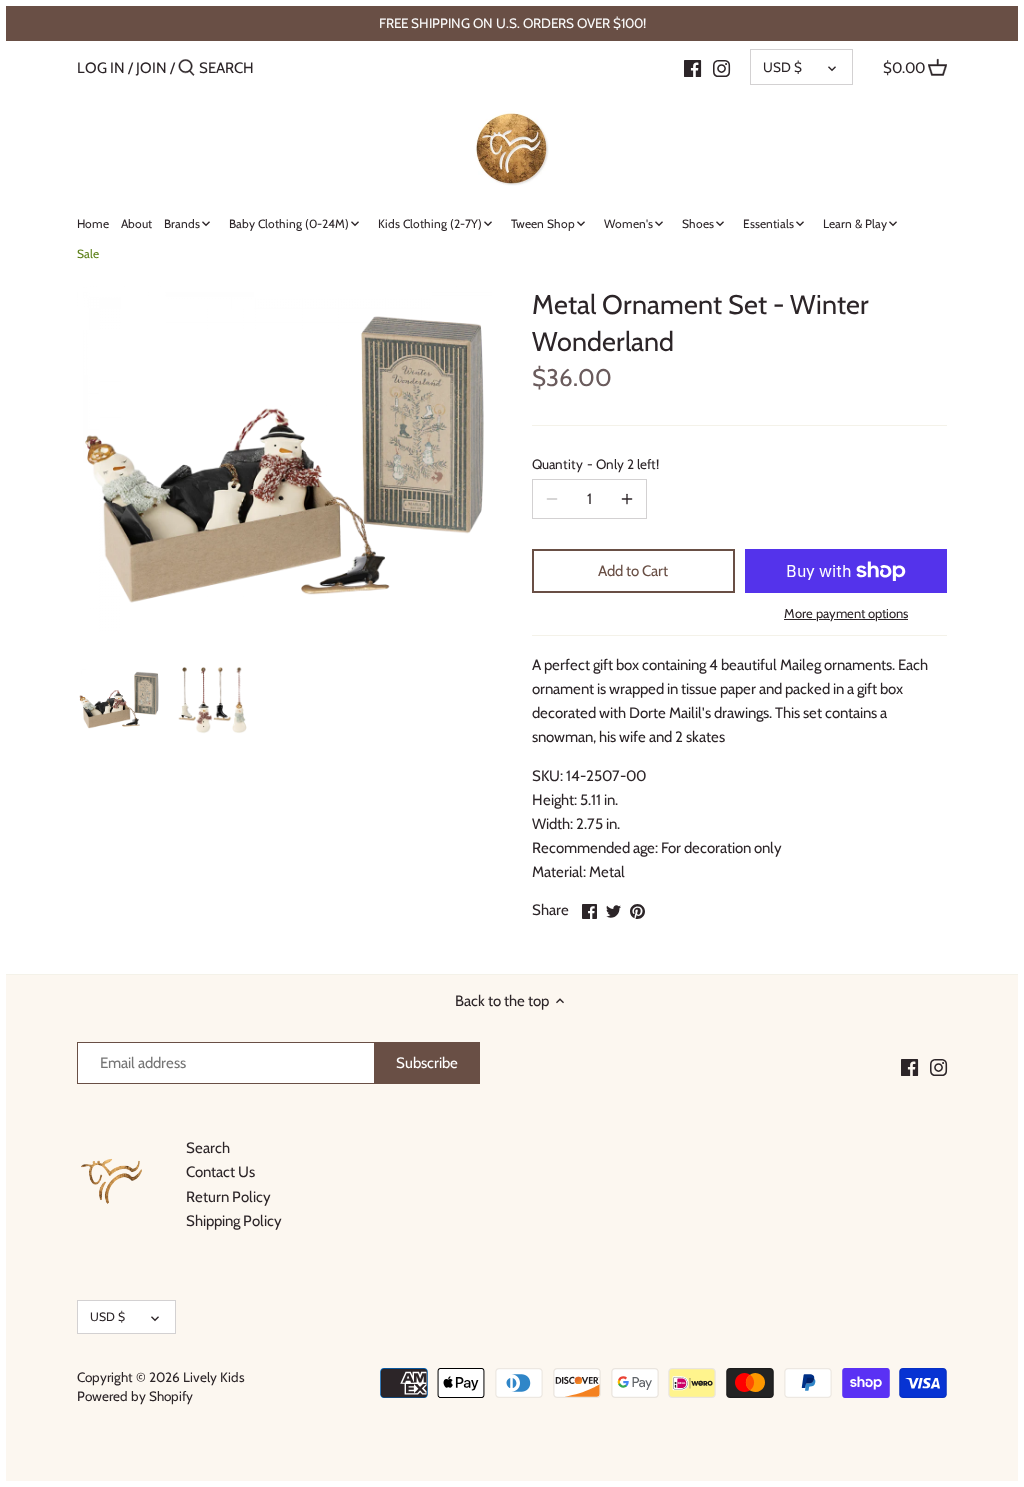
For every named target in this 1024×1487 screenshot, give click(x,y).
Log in (101, 68)
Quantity (595, 464)
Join (151, 68)
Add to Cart (633, 571)
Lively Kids (214, 1377)
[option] (119, 700)
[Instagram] (721, 67)
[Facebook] (692, 67)
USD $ (782, 67)
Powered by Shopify (135, 1396)
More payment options (846, 613)
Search (208, 1148)
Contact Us (220, 1172)
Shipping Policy (234, 1221)
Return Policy (228, 1197)
